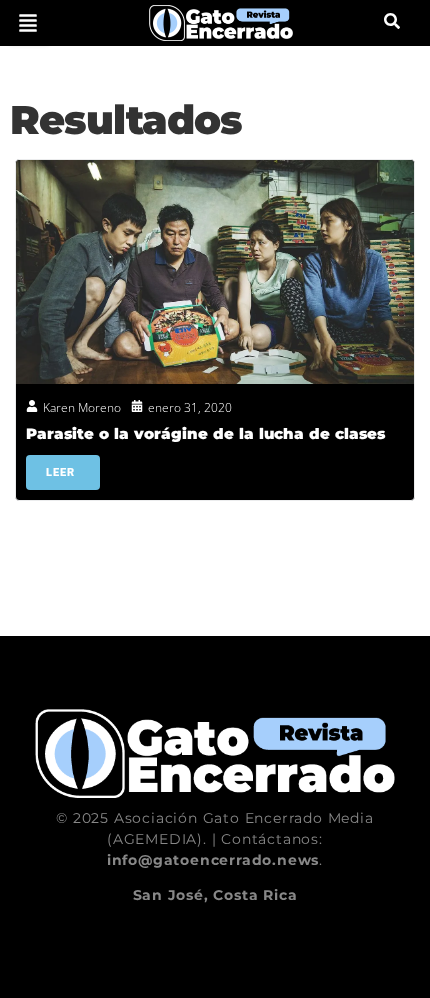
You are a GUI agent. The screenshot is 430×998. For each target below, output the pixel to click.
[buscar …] (392, 23)
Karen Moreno (82, 407)
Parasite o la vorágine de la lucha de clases (205, 433)
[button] (28, 23)
